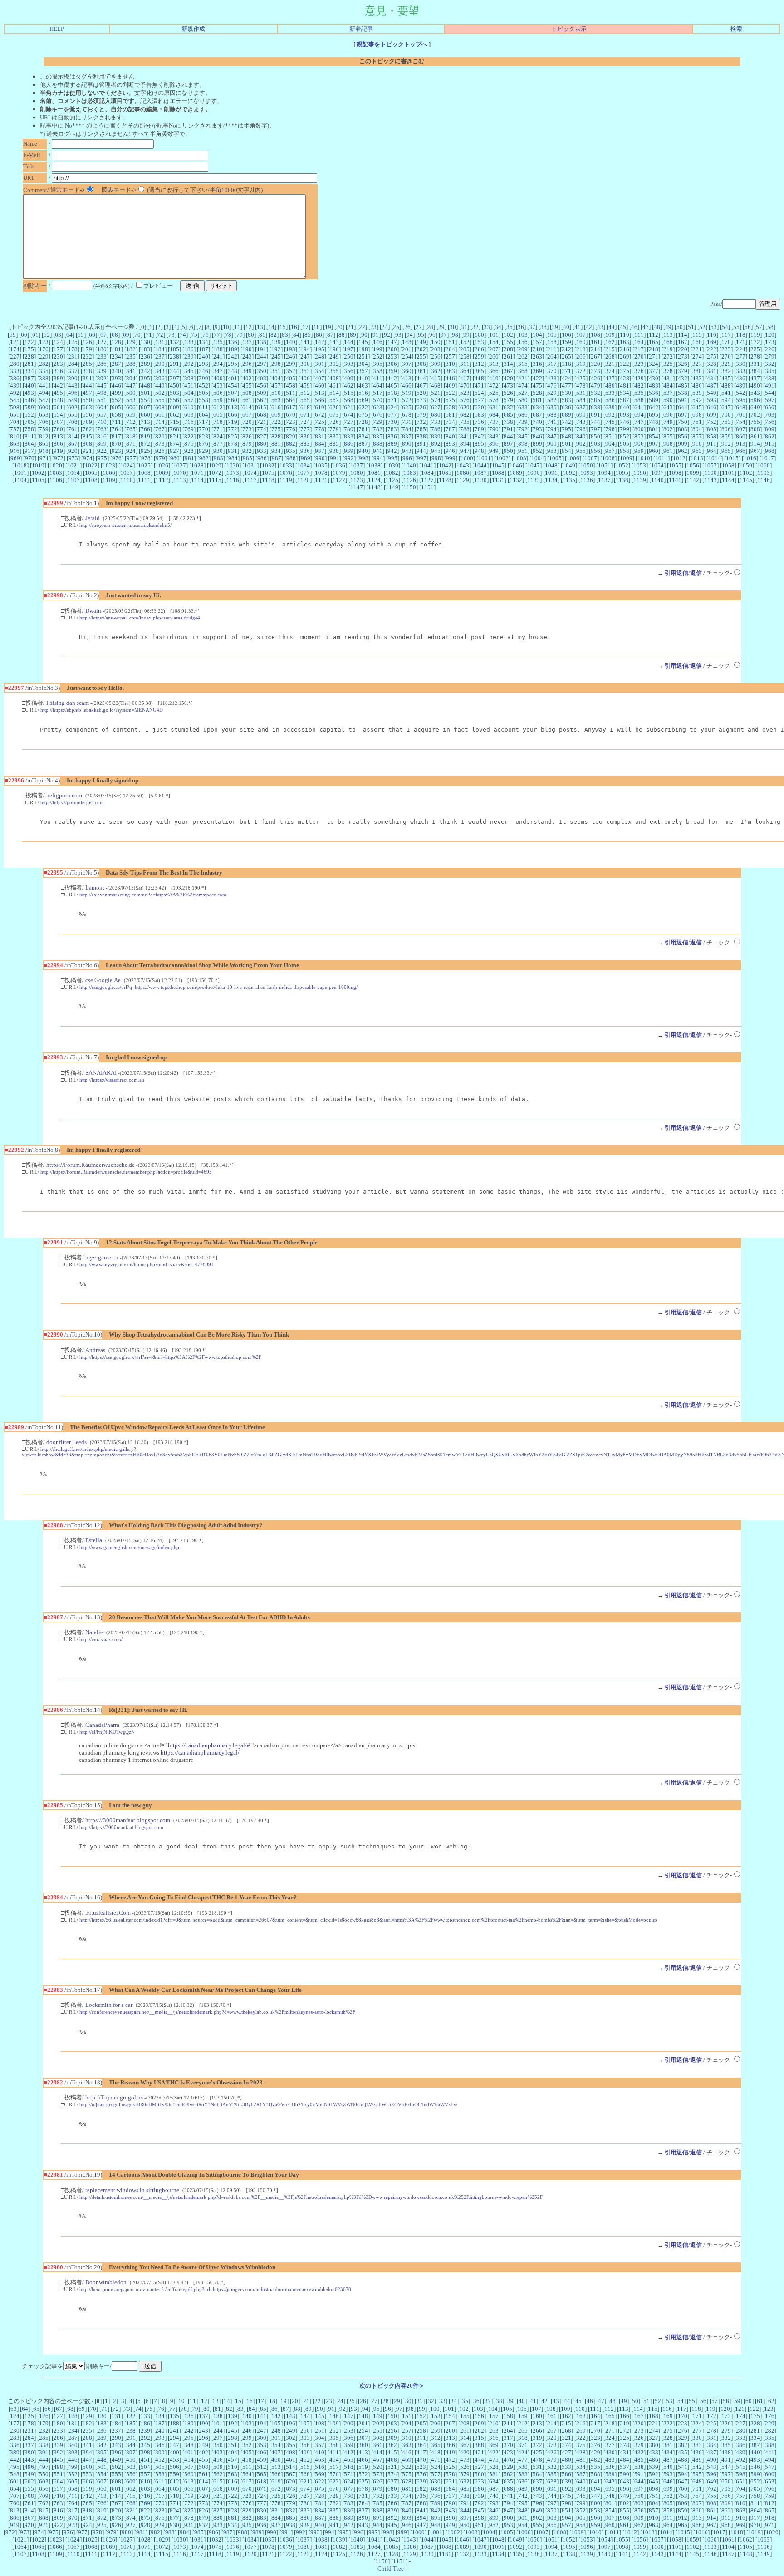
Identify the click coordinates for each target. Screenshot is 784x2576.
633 (523, 407)
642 (654, 407)
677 (392, 415)
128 (116, 342)
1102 (746, 473)
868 (87, 444)
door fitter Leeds (66, 1442)
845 (523, 436)
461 (334, 386)
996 (407, 458)
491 (770, 386)
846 (537, 436)
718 (218, 422)
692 (610, 415)
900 (552, 444)
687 (537, 415)
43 (600, 327)
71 (149, 335)
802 (668, 429)
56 (748, 327)
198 (363, 349)
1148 (374, 487)
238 (174, 356)
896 (494, 444)
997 (422, 458)
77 (217, 335)
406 (305, 378)
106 (566, 335)
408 (334, 378)
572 (407, 400)
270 (639, 356)
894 (465, 444)
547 (44, 400)
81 (262, 335)
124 (58, 342)
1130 (480, 480)
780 (349, 429)
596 (755, 400)
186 (189, 349)
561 (247, 400)
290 (160, 364)
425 (581, 378)
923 (116, 451)
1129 (463, 480)
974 (88, 458)
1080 (357, 473)
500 (131, 393)
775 (276, 429)
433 (697, 378)
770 (203, 429)
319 (581, 364)
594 (726, 400)
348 (233, 371)
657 (102, 415)
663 (189, 415)
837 (407, 436)
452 (203, 386)
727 (349, 422)
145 (363, 342)
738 (508, 422)
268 (610, 356)
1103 (764, 473)
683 (479, 415)
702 (755, 415)
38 (544, 327)
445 (102, 386)
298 (276, 364)
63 (58, 335)
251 (363, 356)
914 (755, 444)
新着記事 (361, 29)
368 (523, 371)
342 (145, 371)
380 (697, 371)
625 (407, 407)
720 (247, 422)
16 (294, 327)
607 (145, 407)
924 (131, 451)
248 (320, 356)
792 (523, 429)
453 (218, 386)
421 (523, 378)
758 (29, 429)
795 (566, 429)
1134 (551, 480)
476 (552, 386)
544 (770, 393)
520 (421, 393)
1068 (144, 473)
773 (247, 429)
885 (334, 444)
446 (116, 386)
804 (697, 429)
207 (494, 349)
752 (712, 422)
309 (436, 364)
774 (262, 429)
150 (436, 342)
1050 (587, 465)
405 (291, 378)
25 (396, 327)
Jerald (93, 518)
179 (87, 349)
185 (174, 349)
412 (392, 378)
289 (145, 364)
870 (116, 444)
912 (726, 444)
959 (639, 451)
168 (697, 342)
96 (432, 335)
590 (668, 400)
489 (741, 386)
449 (160, 386)
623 (378, 407)
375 (625, 371)
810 (15, 436)
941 (378, 451)
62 (47, 335)
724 (305, 422)
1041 (427, 465)
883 (305, 444)
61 (35, 335)
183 (145, 349)
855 (668, 436)
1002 (502, 458)
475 (537, 386)
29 (441, 327)
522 (450, 393)
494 (44, 393)
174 (15, 349)
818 (131, 436)
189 (233, 349)
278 (755, 356)
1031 (250, 465)
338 (87, 371)
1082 (392, 473)
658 (116, 415)
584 (581, 400)
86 (319, 335)
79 (240, 335)
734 (450, 422)
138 (262, 342)
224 (741, 349)
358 (378, 371)
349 (247, 371)
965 (726, 451)
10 (226, 327)
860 (741, 436)
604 (102, 407)
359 (392, 371)
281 (29, 364)
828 (276, 436)
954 (566, 451)
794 (552, 429)
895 (479, 444)
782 (378, 429)
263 (537, 356)
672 (320, 415)
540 (712, 393)
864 (29, 444)
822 (189, 436)
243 (247, 356)
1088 (498, 473)
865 (44, 444)
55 (736, 327)
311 (465, 364)
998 (436, 458)
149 (421, 342)
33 (487, 327)
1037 (357, 465)
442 (58, 386)
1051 (604, 465)
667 (247, 415)
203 (436, 349)
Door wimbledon (106, 2282)
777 (305, 429)
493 (29, 393)
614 (247, 407)
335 (44, 371)
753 (726, 422)
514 (334, 393)
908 (668, 444)
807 (741, 429)
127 (102, 342)
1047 (534, 465)
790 (494, 429)
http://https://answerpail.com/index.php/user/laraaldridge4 (140, 618)
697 (683, 415)
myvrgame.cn (102, 1257)
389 (58, 378)
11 (237, 327)
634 (537, 407)
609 (174, 407)
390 (73, 378)
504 (189, 393)
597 (770, 400)
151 (450, 342)
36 (521, 327)
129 (131, 342)
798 (610, 429)
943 (407, 451)
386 (15, 378)
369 (537, 371)
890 (407, 444)
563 (276, 400)
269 (625, 356)
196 (334, 349)
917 (29, 451)
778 (320, 429)
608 (160, 407)
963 (697, 451)
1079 (339, 473)
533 (610, 393)
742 (566, 422)
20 (339, 327)
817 (116, 436)
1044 (480, 465)
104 (537, 335)
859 (726, 436)
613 (233, 407)
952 (537, 451)
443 (73, 386)
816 (102, 436)
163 (625, 342)
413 (407, 378)
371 (566, 371)
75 (194, 335)
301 (320, 364)
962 (683, 451)
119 (755, 335)
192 (276, 349)
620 (334, 407)
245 (276, 356)
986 (262, 458)
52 (702, 327)
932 (247, 451)
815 (87, 436)
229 (44, 356)
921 (87, 451)
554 (145, 400)
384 (755, 371)
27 (419, 327)
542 (741, 393)
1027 (180, 465)
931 (233, 451)
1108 (91, 480)
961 (668, 451)
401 (233, 378)
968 (770, 451)
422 (537, 378)
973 (73, 458)
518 (392, 393)
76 (206, 335)
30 (453, 327)
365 (479, 371)
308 (421, 364)
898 (523, 444)
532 (595, 393)
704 (15, 422)
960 (654, 451)
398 (189, 378)
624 (392, 407)
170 (726, 342)
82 (274, 335)
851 (610, 436)
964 (712, 451)
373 (595, 371)
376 (639, 371)
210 (537, 349)
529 (552, 393)
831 (320, 436)
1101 (728, 473)
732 (421, 422)
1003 (520, 458)
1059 (746, 465)
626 (421, 407)
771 (218, 429)
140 (291, 342)
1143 (710, 480)
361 (421, 371)
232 (87, 356)
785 (421, 429)
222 (712, 349)
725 (320, 422)
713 (145, 422)
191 (262, 349)
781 (363, 429)
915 (770, 444)
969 (15, 458)
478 (581, 386)
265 (566, 356)
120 (770, 335)
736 (479, 422)
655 (73, 415)
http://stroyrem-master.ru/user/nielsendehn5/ (125, 525)
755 (755, 422)
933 (262, 451)
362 (436, 371)
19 (328, 327)
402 (247, 378)
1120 (304, 480)
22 (362, 327)
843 (494, 436)
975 (102, 458)
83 (285, 335)
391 (87, 378)
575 (450, 400)
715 (174, 422)
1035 (321, 465)
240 (203, 356)
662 (174, 415)
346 (203, 371)
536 (654, 393)
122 (29, 342)
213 (581, 349)
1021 (73, 465)
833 (349, 436)
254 (407, 356)
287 (116, 364)
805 (712, 429)
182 (131, 349)
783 (392, 429)
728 (363, 422)
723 (291, 422)
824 (218, 436)
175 (29, 349)
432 (683, 378)
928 (189, 451)
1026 (162, 465)
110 (625, 335)
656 (87, 415)
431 (668, 378)
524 (479, 393)
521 (436, 393)
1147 (357, 487)
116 (712, 335)
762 (87, 429)
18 (317, 327)
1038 (374, 465)
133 (189, 342)
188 (218, 349)
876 (203, 444)
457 (276, 386)
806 (726, 429)
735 (465, 422)
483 (654, 386)
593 (712, 400)
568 (349, 400)
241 (218, 356)
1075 (268, 473)
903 (595, 444)
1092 (569, 473)
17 (305, 327)
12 (249, 327)
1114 (197, 480)
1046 (516, 465)
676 (378, 415)
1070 (180, 473)
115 (697, 335)
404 (276, 378)
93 (398, 335)
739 (523, 422)
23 (373, 327)
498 (102, 393)
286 (102, 364)
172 (755, 342)
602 (73, 407)
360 (407, 371)
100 (479, 335)
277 (741, 356)
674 (349, 415)
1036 (339, 465)
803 (683, 429)
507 (233, 393)
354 (320, 371)
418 (479, 378)
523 (465, 393)
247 (305, 356)
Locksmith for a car (109, 2005)
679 (421, 415)
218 (654, 349)
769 (189, 429)
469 (450, 386)
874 (174, 444)
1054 (657, 465)
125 (73, 342)
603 (87, 407)
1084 (427, 473)
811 (29, 436)
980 (175, 458)
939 (349, 451)
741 (552, 422)
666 (233, 415)
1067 (127, 473)
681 (450, 415)
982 (204, 458)
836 (392, 436)
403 (262, 378)
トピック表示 (569, 29)
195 (320, 349)
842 (479, 436)
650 (770, 407)
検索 (736, 29)
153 (479, 342)
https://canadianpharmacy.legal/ (200, 1753)
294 (218, 364)
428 (625, 378)
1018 (20, 465)
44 (612, 327)
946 (450, 451)
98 (455, 335)
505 (203, 393)
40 (566, 327)
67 (103, 335)
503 (174, 393)
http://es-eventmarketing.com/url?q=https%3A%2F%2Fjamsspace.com (153, 895)
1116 (233, 480)
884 (320, 444)
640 (625, 407)
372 (581, 371)
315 (523, 364)
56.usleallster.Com (108, 1913)
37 (532, 327)
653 (44, 415)
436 (741, 378)
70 (137, 335)
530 (566, 393)
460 (320, 386)
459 (305, 386)
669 (276, 415)
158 (552, 342)
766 (145, 429)
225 (755, 349)
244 (262, 356)
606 (131, 407)
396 (160, 378)
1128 (445, 480)
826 (247, 436)
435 (726, 378)
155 (508, 342)
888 (378, 444)
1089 (516, 473)
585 (595, 400)
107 (581, 335)
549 (73, 400)
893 (450, 444)
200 (392, 349)
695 (654, 415)
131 (160, 342)
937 (320, 451)
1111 (144, 480)
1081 (374, 473)
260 (494, 356)
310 (450, 364)
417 (465, 378)
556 (174, 400)
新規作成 (193, 29)
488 (726, 386)
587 (625, 400)
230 (58, 356)
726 (334, 422)
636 (566, 407)
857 (697, 436)
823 (203, 436)
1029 (215, 465)
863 (15, 444)
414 (421, 378)
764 (116, 429)
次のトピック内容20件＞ (392, 2386)
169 (712, 342)
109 (610, 335)
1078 (321, 473)
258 (465, 356)
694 (639, 415)
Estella (94, 1540)
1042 (445, 465)
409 (349, 378)
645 (697, 407)
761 (73, 429)
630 (479, 407)
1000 (467, 458)
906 (639, 444)
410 (363, 378)
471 (479, 386)
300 (305, 364)
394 (131, 378)
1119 (286, 480)
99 (466, 335)
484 (668, 386)
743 (581, 422)
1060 (764, 465)
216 (625, 349)
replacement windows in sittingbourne (132, 2190)
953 (552, 451)
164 (639, 342)
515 (349, 393)
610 (189, 407)
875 (189, 444)
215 (610, 349)
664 (203, 415)
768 (174, 429)
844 (508, 436)
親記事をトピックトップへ (392, 44)
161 (595, 342)
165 (654, 342)
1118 (268, 480)
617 (291, 407)
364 (465, 371)
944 (421, 451)
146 (378, 342)
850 (595, 436)
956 (595, 451)
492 (15, 393)
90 (364, 335)
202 (421, 349)
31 (464, 327)
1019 (38, 465)
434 (712, 378)
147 (392, 342)
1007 (591, 458)
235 (131, 356)
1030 (233, 465)
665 (218, 415)
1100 (710, 473)
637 (581, 407)
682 (465, 415)
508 (247, 393)
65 (81, 335)
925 (145, 451)
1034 (304, 465)
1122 (339, 480)
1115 (215, 480)
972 (59, 458)
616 (276, 407)
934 (276, 451)
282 (44, 364)
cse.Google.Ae (103, 980)
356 (349, 371)
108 (595, 335)
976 (117, 458)
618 (305, 407)
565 (305, 400)
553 (131, 400)
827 (262, 436)
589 (654, 400)
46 (634, 327)
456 (262, 386)
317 (552, 364)
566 (320, 400)
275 (712, 356)
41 (578, 327)
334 (29, 371)
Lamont (95, 887)
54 (725, 327)
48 (657, 327)
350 (262, 371)
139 (276, 342)
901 (566, 444)
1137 (604, 480)
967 (755, 451)
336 (58, 371)
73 (171, 335)
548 (58, 400)
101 (494, 335)
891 (421, 444)
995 (393, 458)
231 (73, 356)
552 (116, 400)
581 (537, 400)
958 (625, 451)
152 (465, 342)
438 (770, 378)
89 (353, 335)
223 (726, 349)
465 (392, 386)
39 (555, 327)
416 (450, 378)
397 (174, 378)
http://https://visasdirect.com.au (112, 1080)
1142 (693, 480)
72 (160, 335)
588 (639, 400)
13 (260, 327)
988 (291, 458)
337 (73, 371)
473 (508, 386)
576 (465, 400)
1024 (127, 465)
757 (15, 429)
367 (508, 371)
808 (755, 429)
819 (145, 436)
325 (668, 364)
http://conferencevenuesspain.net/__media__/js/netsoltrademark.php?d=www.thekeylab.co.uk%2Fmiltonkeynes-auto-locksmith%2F (217, 2012)
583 (566, 400)
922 (102, 451)
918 (44, 451)
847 (552, 436)
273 (683, 356)
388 (44, 378)
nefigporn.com (64, 795)
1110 (127, 480)
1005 (555, 458)
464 (378, 386)
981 (189, 458)
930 (218, 451)
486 (697, 386)
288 (131, 364)
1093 (587, 473)
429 (639, 378)
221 (697, 349)
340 (116, 371)
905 (625, 444)
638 (595, 407)
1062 (38, 473)
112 (654, 335)
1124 (374, 480)
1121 (321, 480)
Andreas (95, 1350)
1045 (498, 465)
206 (479, 349)
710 (102, 422)
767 (160, 429)
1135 (569, 480)
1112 (162, 480)
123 (44, 342)
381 (712, 371)
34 (498, 327)
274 (697, 356)
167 (683, 342)
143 (334, 342)
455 (247, 386)
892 (436, 444)
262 (523, 356)
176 (44, 349)
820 (160, 436)
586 (610, 400)
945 (436, 451)
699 (712, 415)
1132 (516, 480)
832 (334, 436)
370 (552, 371)
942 (392, 451)
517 (378, 393)
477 (566, 386)
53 (714, 327)
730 (392, 422)
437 (755, 378)
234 (116, 356)
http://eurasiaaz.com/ (101, 1639)
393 (116, 378)
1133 (534, 480)
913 (741, 444)
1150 (410, 487)
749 (668, 422)
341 (131, 371)
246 (291, 356)
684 (494, 415)
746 (625, 422)
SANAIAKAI (101, 1073)
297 (262, 364)
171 (741, 342)
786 (436, 429)
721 (262, 422)
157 (537, 342)
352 (291, 371)
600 (44, 407)
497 (87, 393)
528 (537, 393)
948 (479, 451)
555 (160, 400)
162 (610, 342)
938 (334, 451)
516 (363, 393)
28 (430, 327)
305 (378, 364)
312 (479, 364)
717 (203, 422)
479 (595, 386)
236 (145, 356)
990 (320, 458)
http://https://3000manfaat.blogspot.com (121, 1827)
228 (29, 356)
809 (770, 429)
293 (203, 364)
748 (654, 422)
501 (145, 393)
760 (58, 429)
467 (421, 386)
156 (523, 342)
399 (203, 378)
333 (15, 371)
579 (508, 400)
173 (770, 342)
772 (233, 429)
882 (291, 444)
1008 (608, 458)
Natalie (94, 1632)
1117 (250, 480)
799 (625, 429)
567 (334, 400)
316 (537, 364)
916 (15, 451)
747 (639, 422)
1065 (91, 473)
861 (755, 436)
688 (552, 415)
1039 (392, 465)
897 (508, 444)
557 (189, 400)
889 (392, 444)
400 (218, 378)
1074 (250, 473)
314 (508, 364)
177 (58, 349)
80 (251, 335)
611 (203, 407)
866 (58, 444)
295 (233, 364)
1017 (768, 458)
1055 (675, 465)
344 (174, 371)
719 (233, 422)
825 (233, 436)
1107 (73, 480)
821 (174, 436)
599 (29, 407)
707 (58, 422)
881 (276, 444)
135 (218, 342)
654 (58, 415)
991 (335, 458)
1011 (661, 458)
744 (595, 422)
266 (581, 356)
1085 (445, 473)
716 (189, 422)
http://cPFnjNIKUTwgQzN (107, 1732)
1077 (304, 473)
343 (160, 371)
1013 (697, 458)
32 (475, 327)
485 (683, 386)
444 (87, 386)
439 (15, 386)
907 (654, 444)
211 (552, 349)
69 (126, 335)
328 (712, 364)
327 (697, 364)
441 (44, 386)
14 (271, 327)
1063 (56, 473)
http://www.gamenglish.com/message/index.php (129, 1547)
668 (262, 415)
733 (436, 422)
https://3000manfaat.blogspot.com (128, 1820)
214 (595, 349)
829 (291, 436)
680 (436, 415)
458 (291, 386)
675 (363, 415)
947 (465, 451)
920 (73, 451)
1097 (657, 473)
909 (683, 444)
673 (334, 415)
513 (320, 393)
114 (683, 335)
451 (189, 386)
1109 (109, 480)
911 (712, 444)
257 (450, 356)
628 (450, 407)
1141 (675, 480)
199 (378, 349)
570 (378, 400)
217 (639, 349)
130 (145, 342)
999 (451, 458)
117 (726, 335)
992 (349, 458)
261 (508, 356)
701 (741, 415)
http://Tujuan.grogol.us (114, 2097)
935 (291, 451)
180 (102, 349)
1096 (640, 473)
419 (494, 378)
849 (581, 436)
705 (29, 422)
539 (697, 393)
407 (320, 378)
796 (581, 429)
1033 (286, 465)
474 (523, 386)
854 (654, 436)
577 (479, 400)
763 (102, 429)
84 (296, 335)
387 (29, 378)
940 (363, 451)
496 (73, 393)
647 (726, 407)
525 (494, 393)
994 (378, 458)
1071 (197, 473)
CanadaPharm (102, 1725)
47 (646, 327)
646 (712, 407)
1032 (268, 465)
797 (595, 429)
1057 (710, 465)
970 (30, 458)
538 (683, 393)
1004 (538, 458)
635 (552, 407)
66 (92, 335)
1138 (622, 480)
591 (683, 400)
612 (218, 407)
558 (203, 400)
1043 (463, 465)
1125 (392, 480)
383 (741, 371)
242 (233, 356)
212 (566, 349)
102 (508, 335)
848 (566, 436)
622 (363, 407)
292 (189, 364)
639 (610, 407)
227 (15, 356)
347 (218, 371)
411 (378, 378)
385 (770, 371)
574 (436, 400)
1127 (427, 480)
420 (508, 378)
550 (87, 400)
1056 (693, 465)
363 (450, 371)
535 (639, 393)
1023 (109, 465)
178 (73, 349)
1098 (675, 473)
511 (291, 393)
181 (116, 349)
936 (305, 451)
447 (131, 386)
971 (44, 458)
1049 (569, 465)
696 (668, 415)
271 (654, 356)
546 (29, 400)
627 (436, 407)
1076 (286, 473)
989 (306, 458)
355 (334, 371)
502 (160, 393)
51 (691, 327)
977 (131, 458)
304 (363, 364)
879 (247, 444)
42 (589, 327)
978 (146, 458)
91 (376, 335)
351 (276, 371)
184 (160, 349)
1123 (357, 480)
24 (385, 327)
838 (421, 436)
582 (552, 400)
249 (334, 356)
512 (305, 393)
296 (247, 364)
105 (552, 335)
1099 (693, 473)
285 (87, 364)
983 (218, 458)
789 (479, 429)
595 (741, 400)
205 (465, 349)
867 (73, 444)
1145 (746, 480)
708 (73, 422)
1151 (427, 487)
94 (410, 335)
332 (770, 364)
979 (160, 458)
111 (639, 335)
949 (494, 451)
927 (174, 451)
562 (262, 400)
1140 (657, 480)
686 (523, 415)
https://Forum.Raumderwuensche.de (91, 1165)
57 (759, 327)
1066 (109, 473)
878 (233, 444)
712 (131, 422)
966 (741, 451)
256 (436, 356)
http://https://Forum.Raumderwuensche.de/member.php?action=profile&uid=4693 (126, 1172)
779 (334, 429)
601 (58, 407)
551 (102, 400)
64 (69, 335)
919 (58, 451)
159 (566, 342)
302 (334, 364)
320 (595, 364)
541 (726, 393)
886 (349, 444)
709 (87, 422)
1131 (498, 480)
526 (508, 393)
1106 (56, 480)
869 (102, 444)
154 (494, 342)
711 (116, 422)
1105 (38, 480)
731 (407, 422)
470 (465, 386)
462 (349, 386)
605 (116, 407)
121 (15, 342)
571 (392, 400)
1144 (728, 480)
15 (283, 327)
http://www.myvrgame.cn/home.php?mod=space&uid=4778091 (147, 1264)
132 (174, 342)
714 (160, 422)
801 (654, 429)
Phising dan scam (68, 703)
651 (15, 415)
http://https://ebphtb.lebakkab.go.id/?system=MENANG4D (102, 710)
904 (610, 444)
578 (494, 400)
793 (537, 429)
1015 (732, 458)
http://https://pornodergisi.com (72, 802)
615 (262, 407)
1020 (56, 465)
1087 (480, 473)
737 (494, 422)
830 (305, 436)
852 (625, 436)
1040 (410, 465)
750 (683, 422)
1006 (573, 458)
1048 (551, 465)
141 (305, 342)
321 (610, 364)
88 (342, 335)
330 (741, 364)
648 (741, 407)
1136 (587, 480)
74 (183, 335)
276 (726, 356)
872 (145, 444)
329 (726, 364)
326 (683, 364)
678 (407, 415)
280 (15, 364)
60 (24, 335)
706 (44, 422)
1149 (392, 487)
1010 (644, 458)
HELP (57, 29)
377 (654, 371)
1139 (640, 480)
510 (276, 393)
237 (160, 356)
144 (349, 342)
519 (407, 393)
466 (407, 386)
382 (726, 371)
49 (668, 327)
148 (407, 342)
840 (450, 436)
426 (595, 378)
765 (131, 429)
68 (115, 335)
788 (465, 429)
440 (29, 386)
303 (349, 364)
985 (247, 458)
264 (552, 356)
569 (363, 400)
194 (305, 349)
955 (581, 451)
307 (407, 364)
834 (363, 436)
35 (510, 327)
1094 (604, 473)
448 (145, 386)
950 (508, 451)
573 (421, 400)
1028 (197, 465)
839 (436, 436)
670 (291, 415)
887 (363, 444)
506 (218, 393)
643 (668, 407)
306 (392, 364)
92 (387, 335)
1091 (551, 473)
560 (233, 400)
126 (87, 342)
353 (305, 371)
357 (363, 371)
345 (189, 371)
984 (233, 458)
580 (523, 400)
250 (349, 356)
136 (233, 342)
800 (639, 429)
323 (639, 364)
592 (697, 400)
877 (218, 444)
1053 (640, 465)
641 (639, 407)
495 (58, 393)
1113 (180, 480)
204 (450, 349)
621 (349, 407)
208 (508, 349)
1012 (679, 458)
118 (741, 335)
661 (160, 415)
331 (755, 364)
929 (203, 451)
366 (494, 371)
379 (683, 371)
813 (58, 436)
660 (145, 415)
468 (436, 386)
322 (625, 364)
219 (668, 349)
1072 (215, 473)
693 (625, 415)
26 (407, 327)
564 (291, 400)
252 (378, 356)
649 (755, 407)
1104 (20, 480)
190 (247, 349)
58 (770, 327)
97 (444, 335)
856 (683, 436)
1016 (750, 458)
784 (407, 429)
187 (203, 349)
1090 (534, 473)
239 (189, 356)
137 (247, 342)
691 (595, 415)
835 (378, 436)
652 (29, 415)
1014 (715, 458)
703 (770, 415)
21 (351, 327)
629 (465, 407)
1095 (622, 473)
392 (102, 378)
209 (523, 349)
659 (131, 415)
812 (44, 436)
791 (508, 429)
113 (668, 335)
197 (349, 349)
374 (610, 371)
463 (363, 386)
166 (668, 342)
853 (639, 436)
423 (552, 378)
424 (566, 378)
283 (58, 364)
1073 (233, 473)
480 (610, 386)
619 (320, 407)
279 (770, 356)
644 (683, 407)
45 (623, 327)
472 (494, 386)
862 (770, 436)
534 (625, 393)
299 (291, 364)
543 (755, 393)
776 (291, 429)
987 (277, 458)
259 (479, 356)
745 (610, 422)
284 (73, 364)
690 (581, 415)
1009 (626, 458)
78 (228, 335)
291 (174, 364)
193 (291, 349)
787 (450, 429)
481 (625, 386)
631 (494, 407)
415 (436, 378)
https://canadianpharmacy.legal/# (209, 1745)
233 (102, 356)
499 (116, 393)
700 (726, 415)
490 (755, 386)
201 (407, 349)
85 (308, 335)
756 (770, 422)
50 (680, 327)
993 (364, 458)
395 (145, 378)
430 (654, 378)
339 (102, 371)
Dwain (93, 611)
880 (262, 444)
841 (465, 436)
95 (421, 335)
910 (697, 444)
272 (668, 356)
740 (537, 422)
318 (566, 364)
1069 (162, 473)
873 (160, 444)
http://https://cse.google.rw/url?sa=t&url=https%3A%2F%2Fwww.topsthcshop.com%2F (170, 1357)
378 (668, 371)
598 (15, 407)
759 (44, 429)
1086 (463, 473)
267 (595, 356)
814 (73, 436)
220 (683, 349)
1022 (91, 465)
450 (174, 386)
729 (378, 422)
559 (218, 400)
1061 (20, 473)
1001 (485, 458)
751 (697, 422)
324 (654, 364)
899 (537, 444)
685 (508, 415)
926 (160, 451)
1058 (728, 465)
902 (581, 444)
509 (262, 393)
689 (566, 415)
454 (233, 386)
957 (610, 451)
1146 (764, 480)
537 (668, 393)
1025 (144, 465)
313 (494, 364)
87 (330, 335)
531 (581, 393)
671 (305, 415)
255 (421, 356)
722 (276, 422)
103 (523, 335)
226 (770, 349)
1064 (73, 473)
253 (392, 356)
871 (131, 444)
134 (203, 342)
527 (523, 393)
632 (508, 407)
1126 (410, 480)
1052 (622, 465)
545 (15, 400)
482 (639, 386)
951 (523, 451)
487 (712, 386)
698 (697, 415)
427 (610, 378)
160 (581, 342)
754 (741, 422)
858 (712, 436)
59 (13, 335)
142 (320, 342)
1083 (410, 473)
